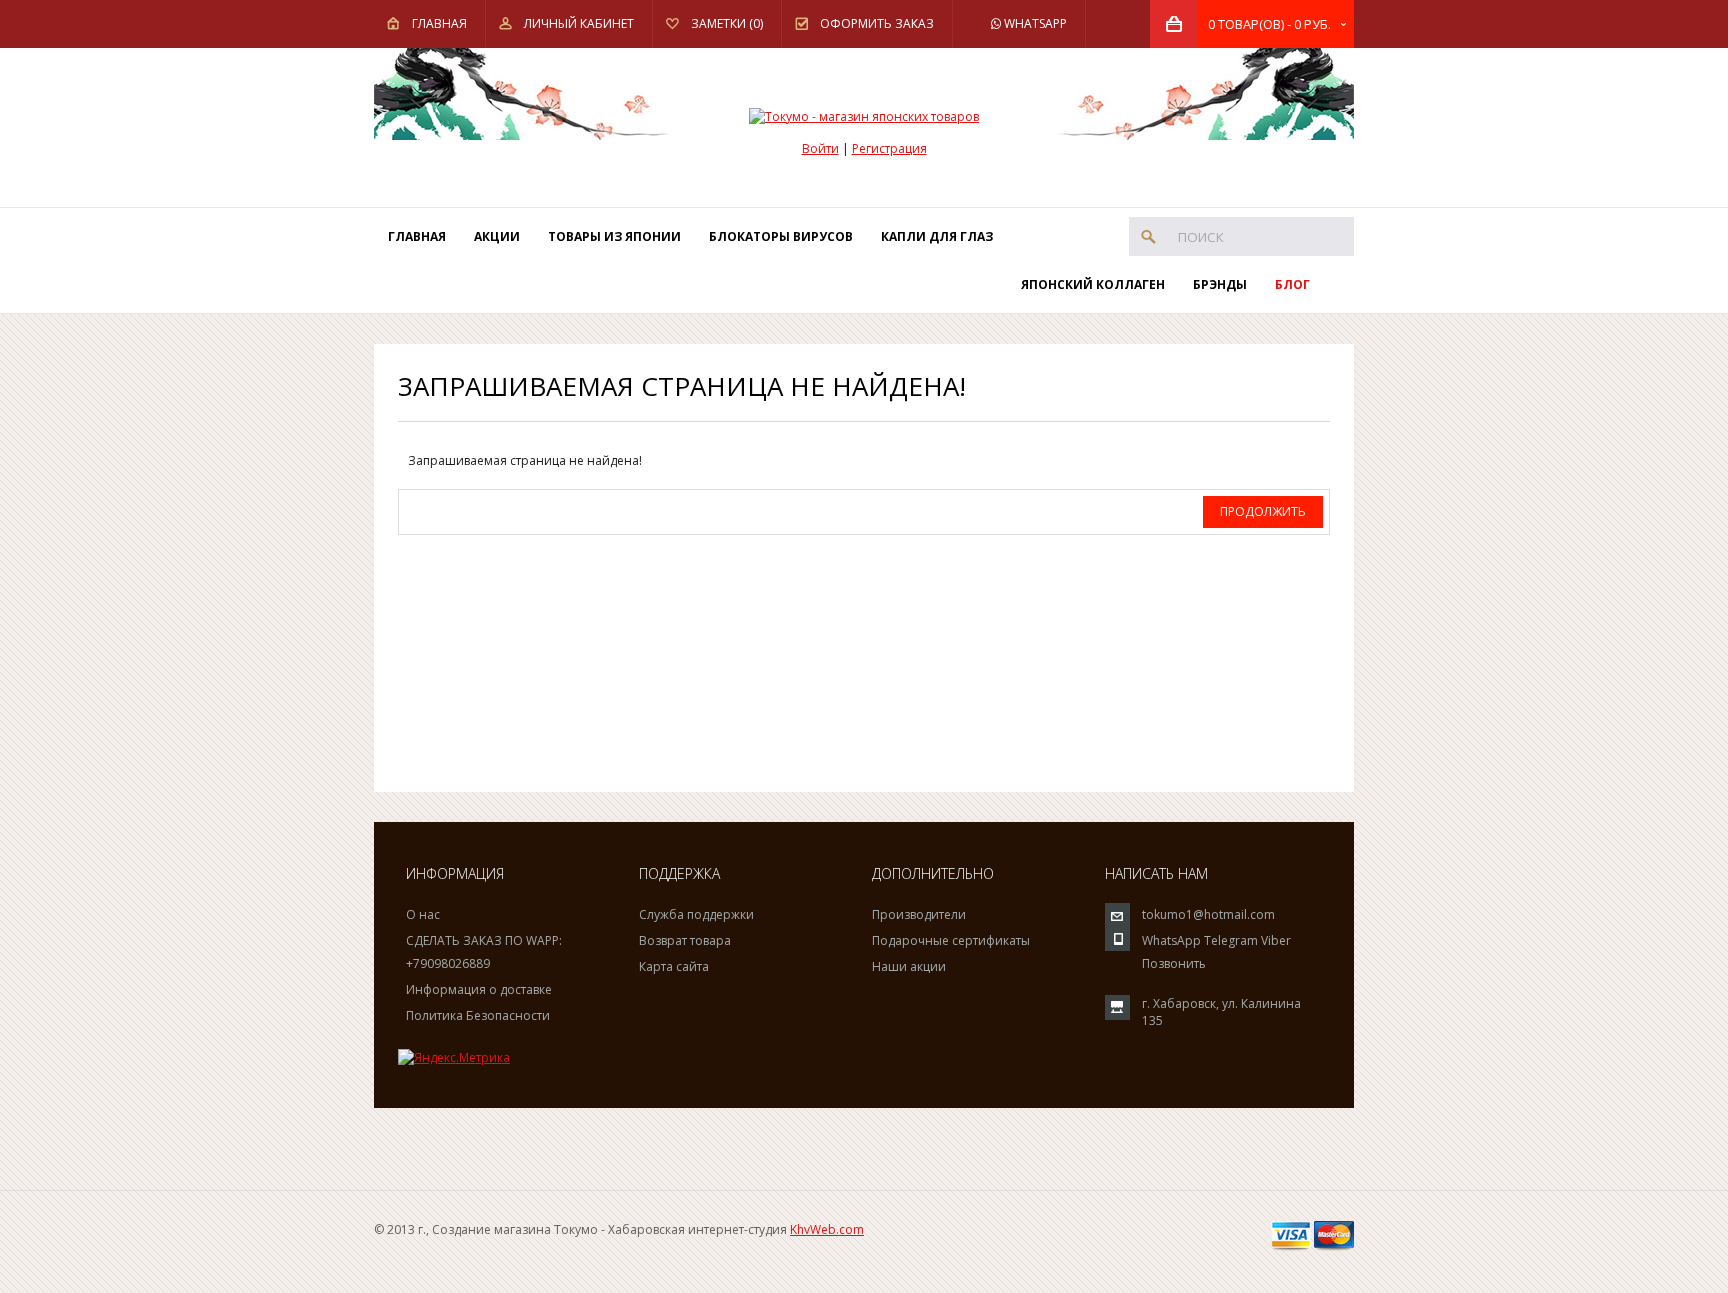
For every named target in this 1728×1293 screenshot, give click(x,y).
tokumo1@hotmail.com (1208, 914)
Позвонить (1174, 963)
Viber (1276, 940)
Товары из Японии (614, 236)
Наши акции (909, 966)
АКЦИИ (497, 236)
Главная (439, 23)
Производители (919, 914)
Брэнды (1220, 284)
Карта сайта (674, 966)
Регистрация (889, 148)
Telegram (1231, 940)
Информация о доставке (479, 989)
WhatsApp (1034, 23)
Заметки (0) (727, 23)
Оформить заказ (877, 23)
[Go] (1148, 236)
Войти (820, 148)
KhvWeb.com (827, 1229)
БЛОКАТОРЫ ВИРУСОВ (781, 236)
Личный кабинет (579, 23)
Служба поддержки (696, 914)
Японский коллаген (1093, 284)
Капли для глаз (937, 236)
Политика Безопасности (478, 1015)
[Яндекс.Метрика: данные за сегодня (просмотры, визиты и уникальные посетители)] (454, 1057)
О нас (423, 914)
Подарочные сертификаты (951, 940)
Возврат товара (685, 940)
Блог (1292, 284)
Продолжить (1263, 511)
